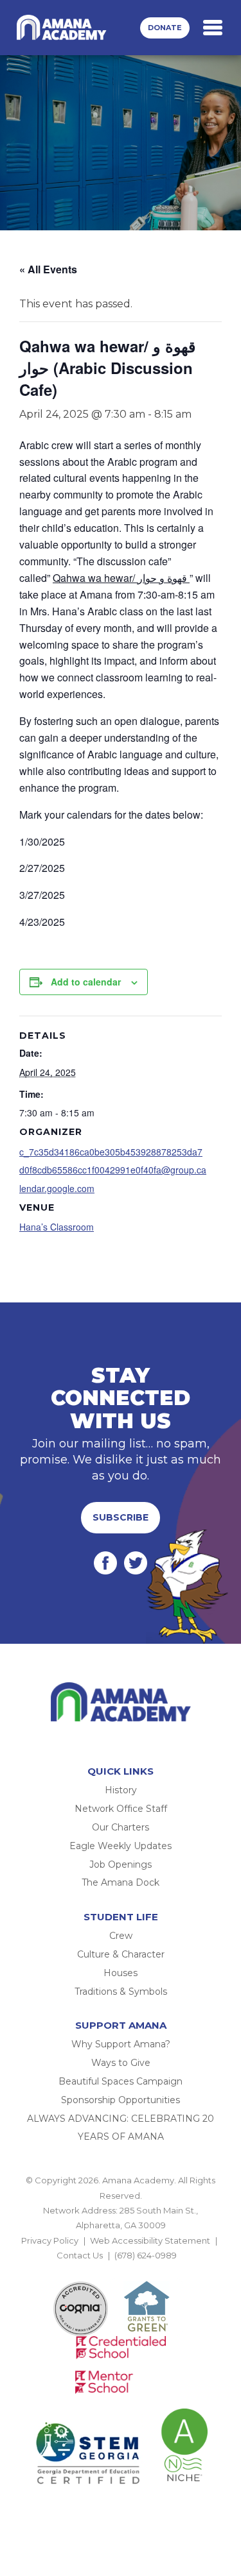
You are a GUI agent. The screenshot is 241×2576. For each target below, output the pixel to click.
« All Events (48, 269)
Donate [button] (165, 28)
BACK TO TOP (121, 2271)
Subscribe (121, 1517)
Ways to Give (121, 2063)
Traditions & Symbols (121, 1992)
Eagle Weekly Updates (121, 1846)
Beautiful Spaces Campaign (121, 2081)
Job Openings (121, 1864)
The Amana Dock (121, 1882)
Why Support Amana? (121, 2044)
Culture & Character (121, 1954)
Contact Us (80, 2255)
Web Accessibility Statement (150, 2240)
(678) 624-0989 (146, 2255)
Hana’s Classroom (57, 1227)
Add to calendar (86, 982)
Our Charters (121, 1827)
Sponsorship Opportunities (121, 2100)
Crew (121, 1936)
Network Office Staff (121, 1809)
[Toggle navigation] (213, 28)
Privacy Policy (50, 2240)
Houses (121, 1973)
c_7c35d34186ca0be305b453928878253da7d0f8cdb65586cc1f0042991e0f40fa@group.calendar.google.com (113, 1170)
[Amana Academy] (64, 28)
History (121, 1790)
